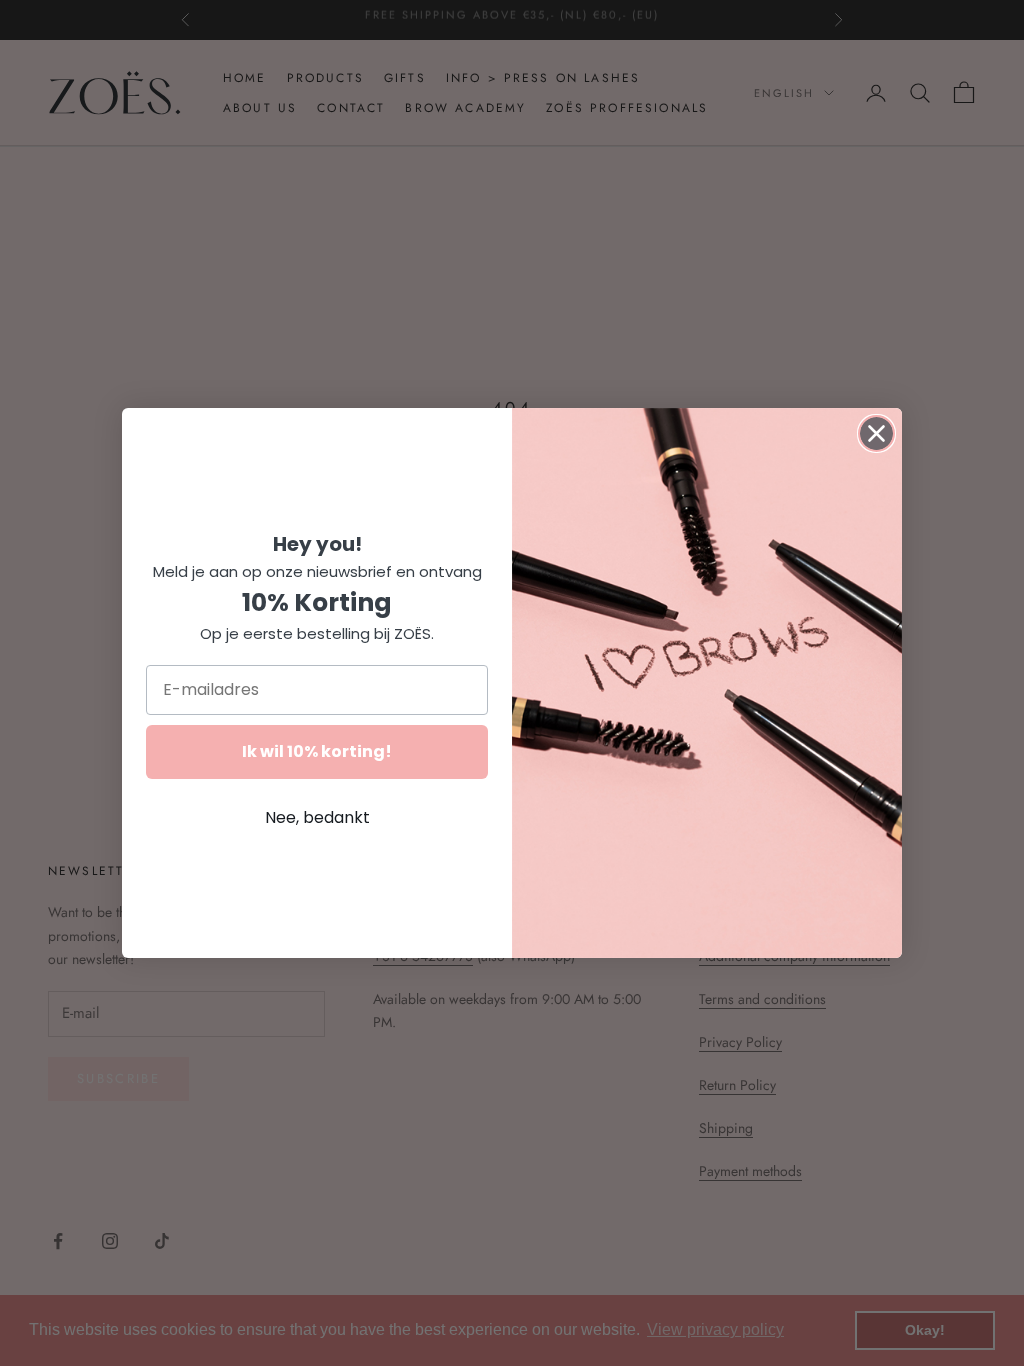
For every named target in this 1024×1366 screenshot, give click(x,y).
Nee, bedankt (317, 817)
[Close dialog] (876, 433)
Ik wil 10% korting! (317, 751)
